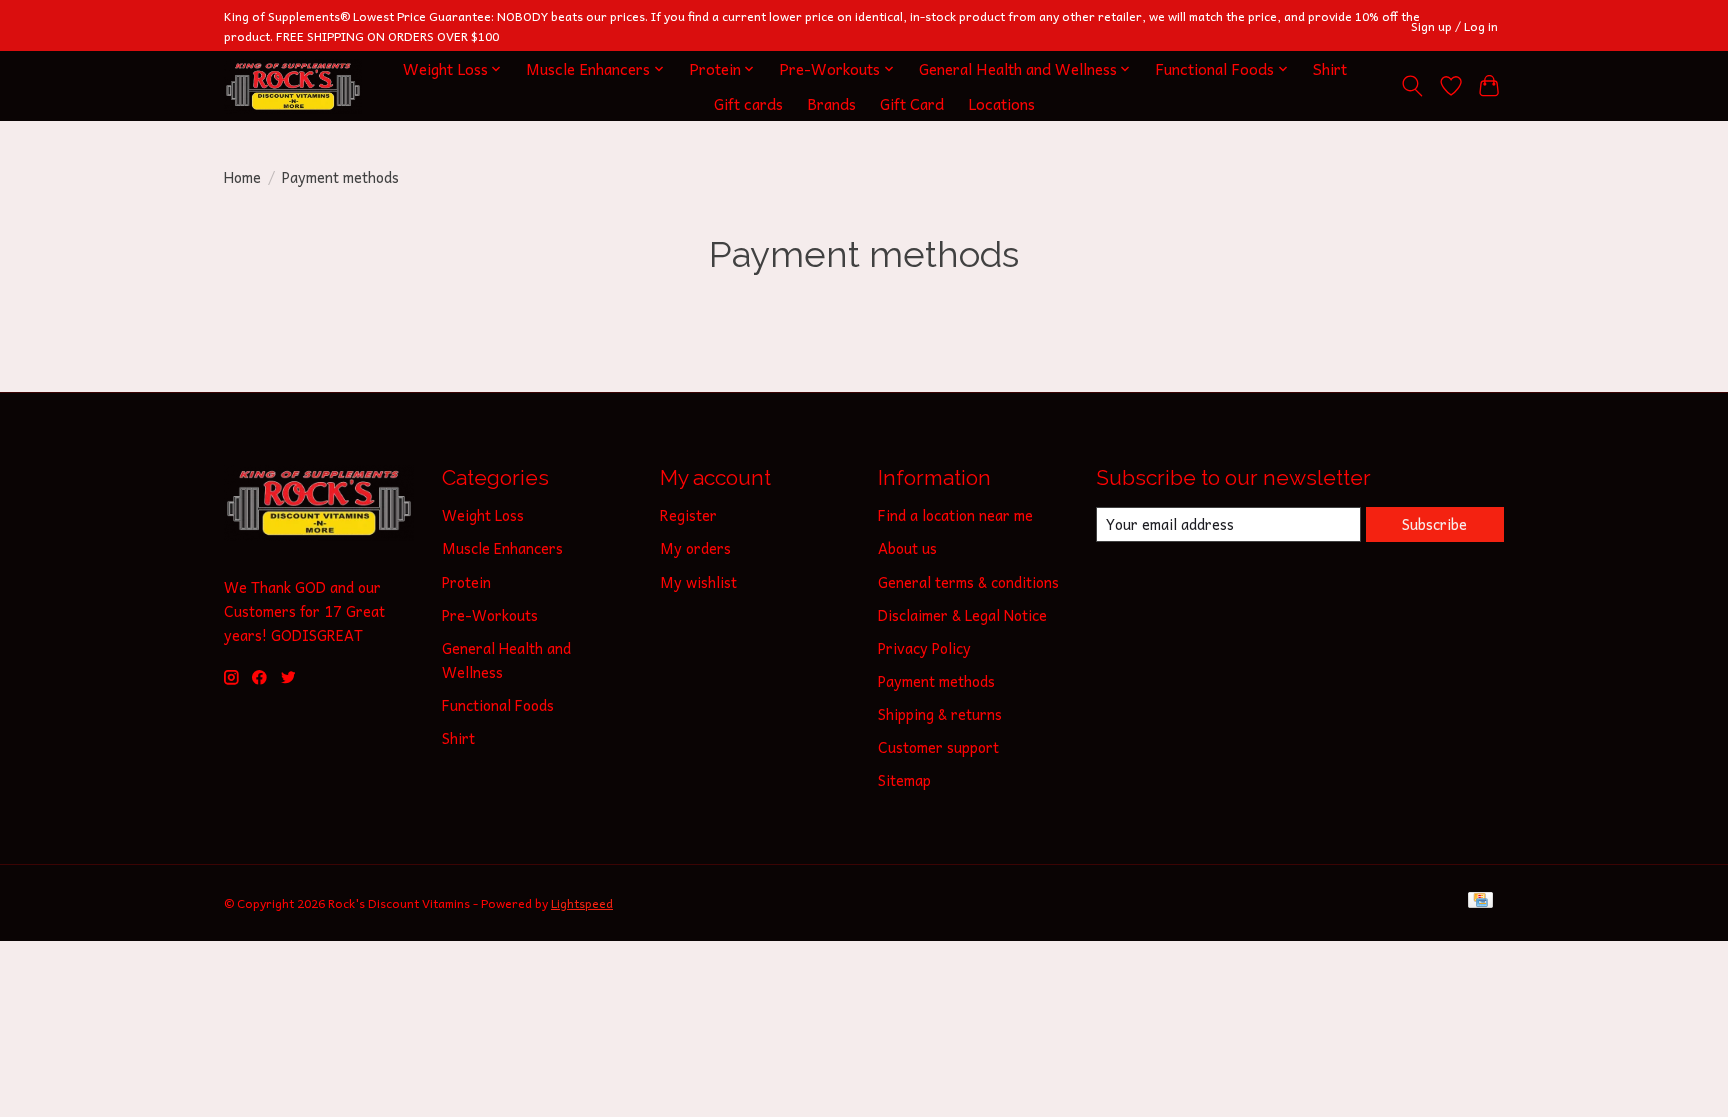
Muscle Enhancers (502, 548)
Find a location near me (955, 515)
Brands (831, 103)
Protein (466, 582)
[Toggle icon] (1412, 86)
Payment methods (936, 681)
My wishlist (698, 582)
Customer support (938, 747)
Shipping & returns (940, 714)
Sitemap (904, 780)
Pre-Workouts (490, 615)
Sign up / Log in (1454, 26)
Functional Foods (498, 705)
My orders (695, 548)
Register (688, 515)
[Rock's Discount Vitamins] (293, 86)
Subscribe (1434, 524)
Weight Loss (483, 515)
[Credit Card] (1480, 902)
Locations (1001, 103)
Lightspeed (582, 903)
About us (907, 548)
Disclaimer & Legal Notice (962, 615)
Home (242, 177)
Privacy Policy (924, 648)
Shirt (1330, 68)
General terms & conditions (968, 582)
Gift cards (748, 103)
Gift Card (912, 103)
